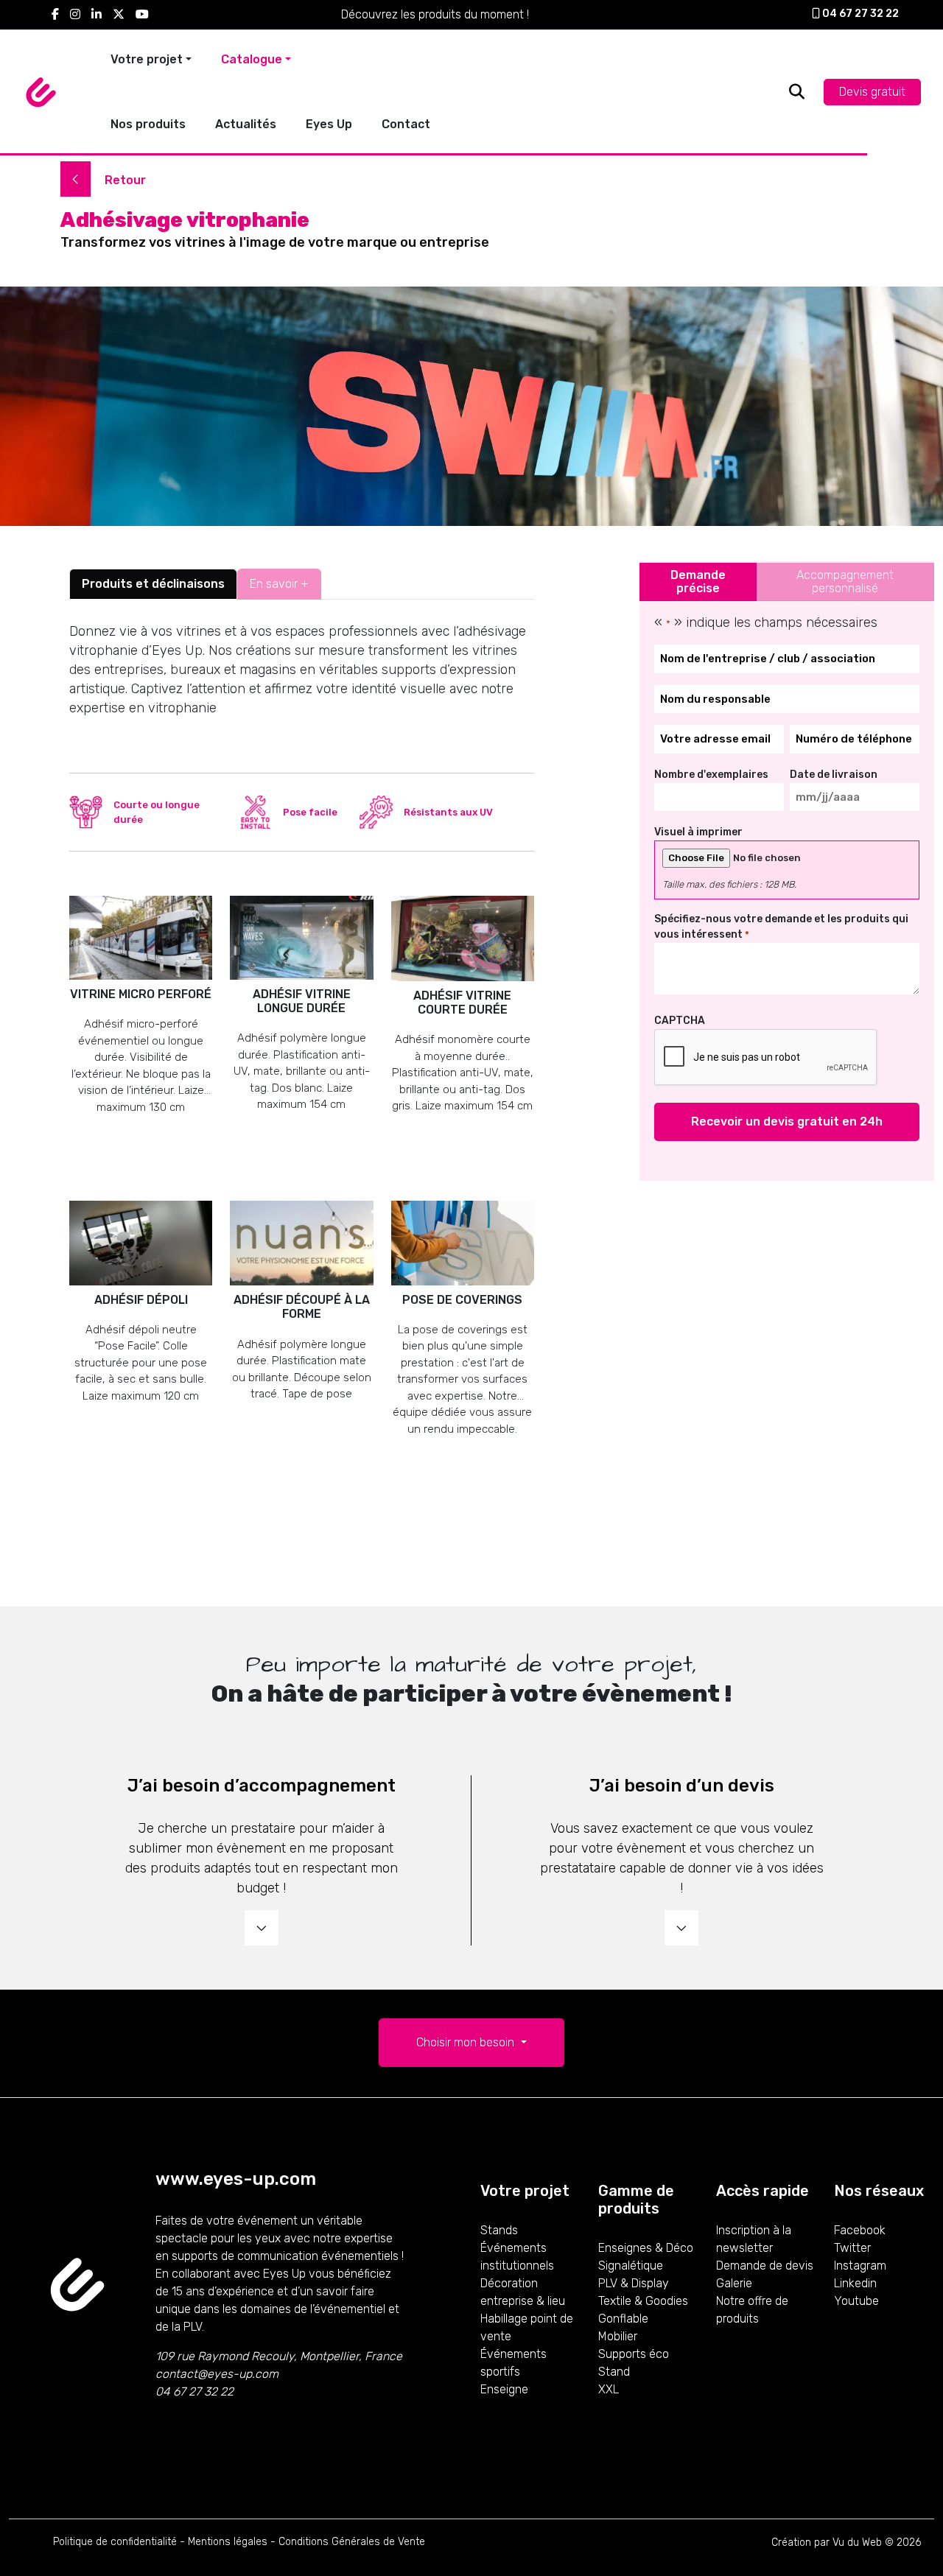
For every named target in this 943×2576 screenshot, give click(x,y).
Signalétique (631, 2266)
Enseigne (504, 2389)
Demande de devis (765, 2266)
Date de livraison (834, 775)
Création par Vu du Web (827, 2542)
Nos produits (148, 124)
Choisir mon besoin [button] (467, 2042)
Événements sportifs (513, 2363)
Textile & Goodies (643, 2301)
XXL (609, 2389)
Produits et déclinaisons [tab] (153, 584)
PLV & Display (634, 2283)
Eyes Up (329, 124)
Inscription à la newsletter (754, 2239)
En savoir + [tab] (279, 584)
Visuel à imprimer (698, 832)
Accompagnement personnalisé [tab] (845, 582)
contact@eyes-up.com (217, 2374)
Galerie (734, 2283)
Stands (499, 2230)
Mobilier (618, 2336)
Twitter (852, 2248)
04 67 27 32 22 (859, 14)
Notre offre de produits (752, 2310)
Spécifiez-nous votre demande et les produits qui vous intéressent (781, 927)
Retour (124, 180)
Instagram (860, 2266)
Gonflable (623, 2319)
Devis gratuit (872, 92)
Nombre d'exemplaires (711, 775)
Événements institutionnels (517, 2257)
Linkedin (855, 2283)
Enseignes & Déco (646, 2248)
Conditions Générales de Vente (352, 2542)
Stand (614, 2372)
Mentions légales (228, 2542)
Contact (406, 124)
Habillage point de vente (527, 2327)
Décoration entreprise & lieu (523, 2292)
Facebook (860, 2230)
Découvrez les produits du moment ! (435, 14)
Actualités (246, 124)
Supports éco (634, 2354)
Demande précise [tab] (698, 582)
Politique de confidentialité (115, 2542)
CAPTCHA (680, 1021)
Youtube (856, 2301)
